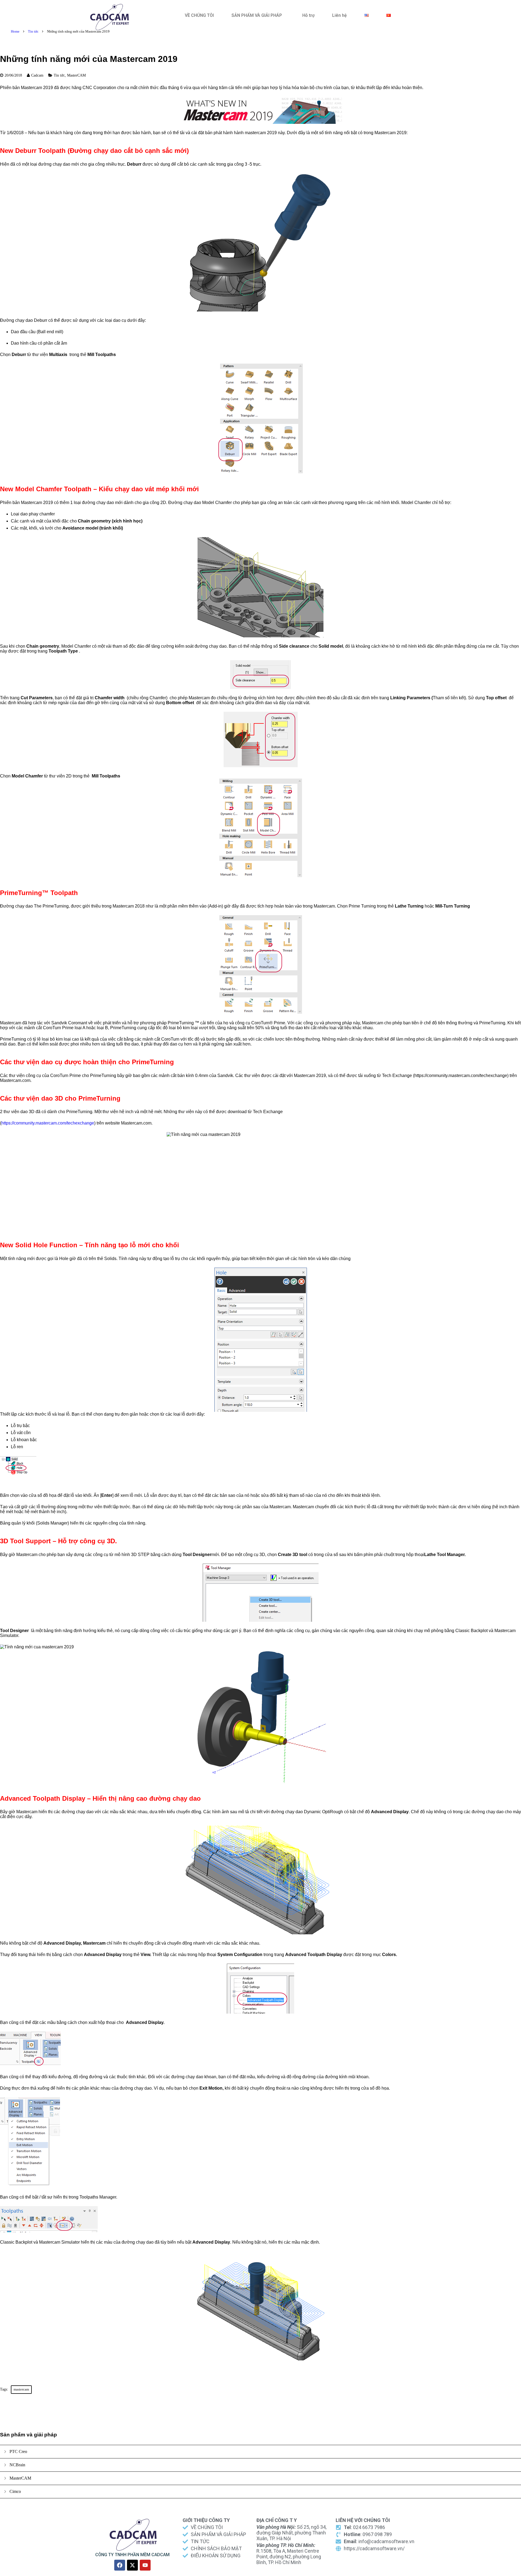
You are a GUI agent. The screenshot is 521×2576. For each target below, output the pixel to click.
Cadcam (37, 75)
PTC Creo (18, 2451)
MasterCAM (76, 75)
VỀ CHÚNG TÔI (199, 15)
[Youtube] (145, 2565)
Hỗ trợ (308, 15)
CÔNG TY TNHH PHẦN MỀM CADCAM (132, 2555)
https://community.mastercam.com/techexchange (48, 1123)
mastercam (21, 2389)
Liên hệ (339, 15)
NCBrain (17, 2465)
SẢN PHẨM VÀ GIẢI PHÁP (257, 15)
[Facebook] (120, 2565)
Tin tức (33, 31)
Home (15, 31)
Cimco (15, 2491)
